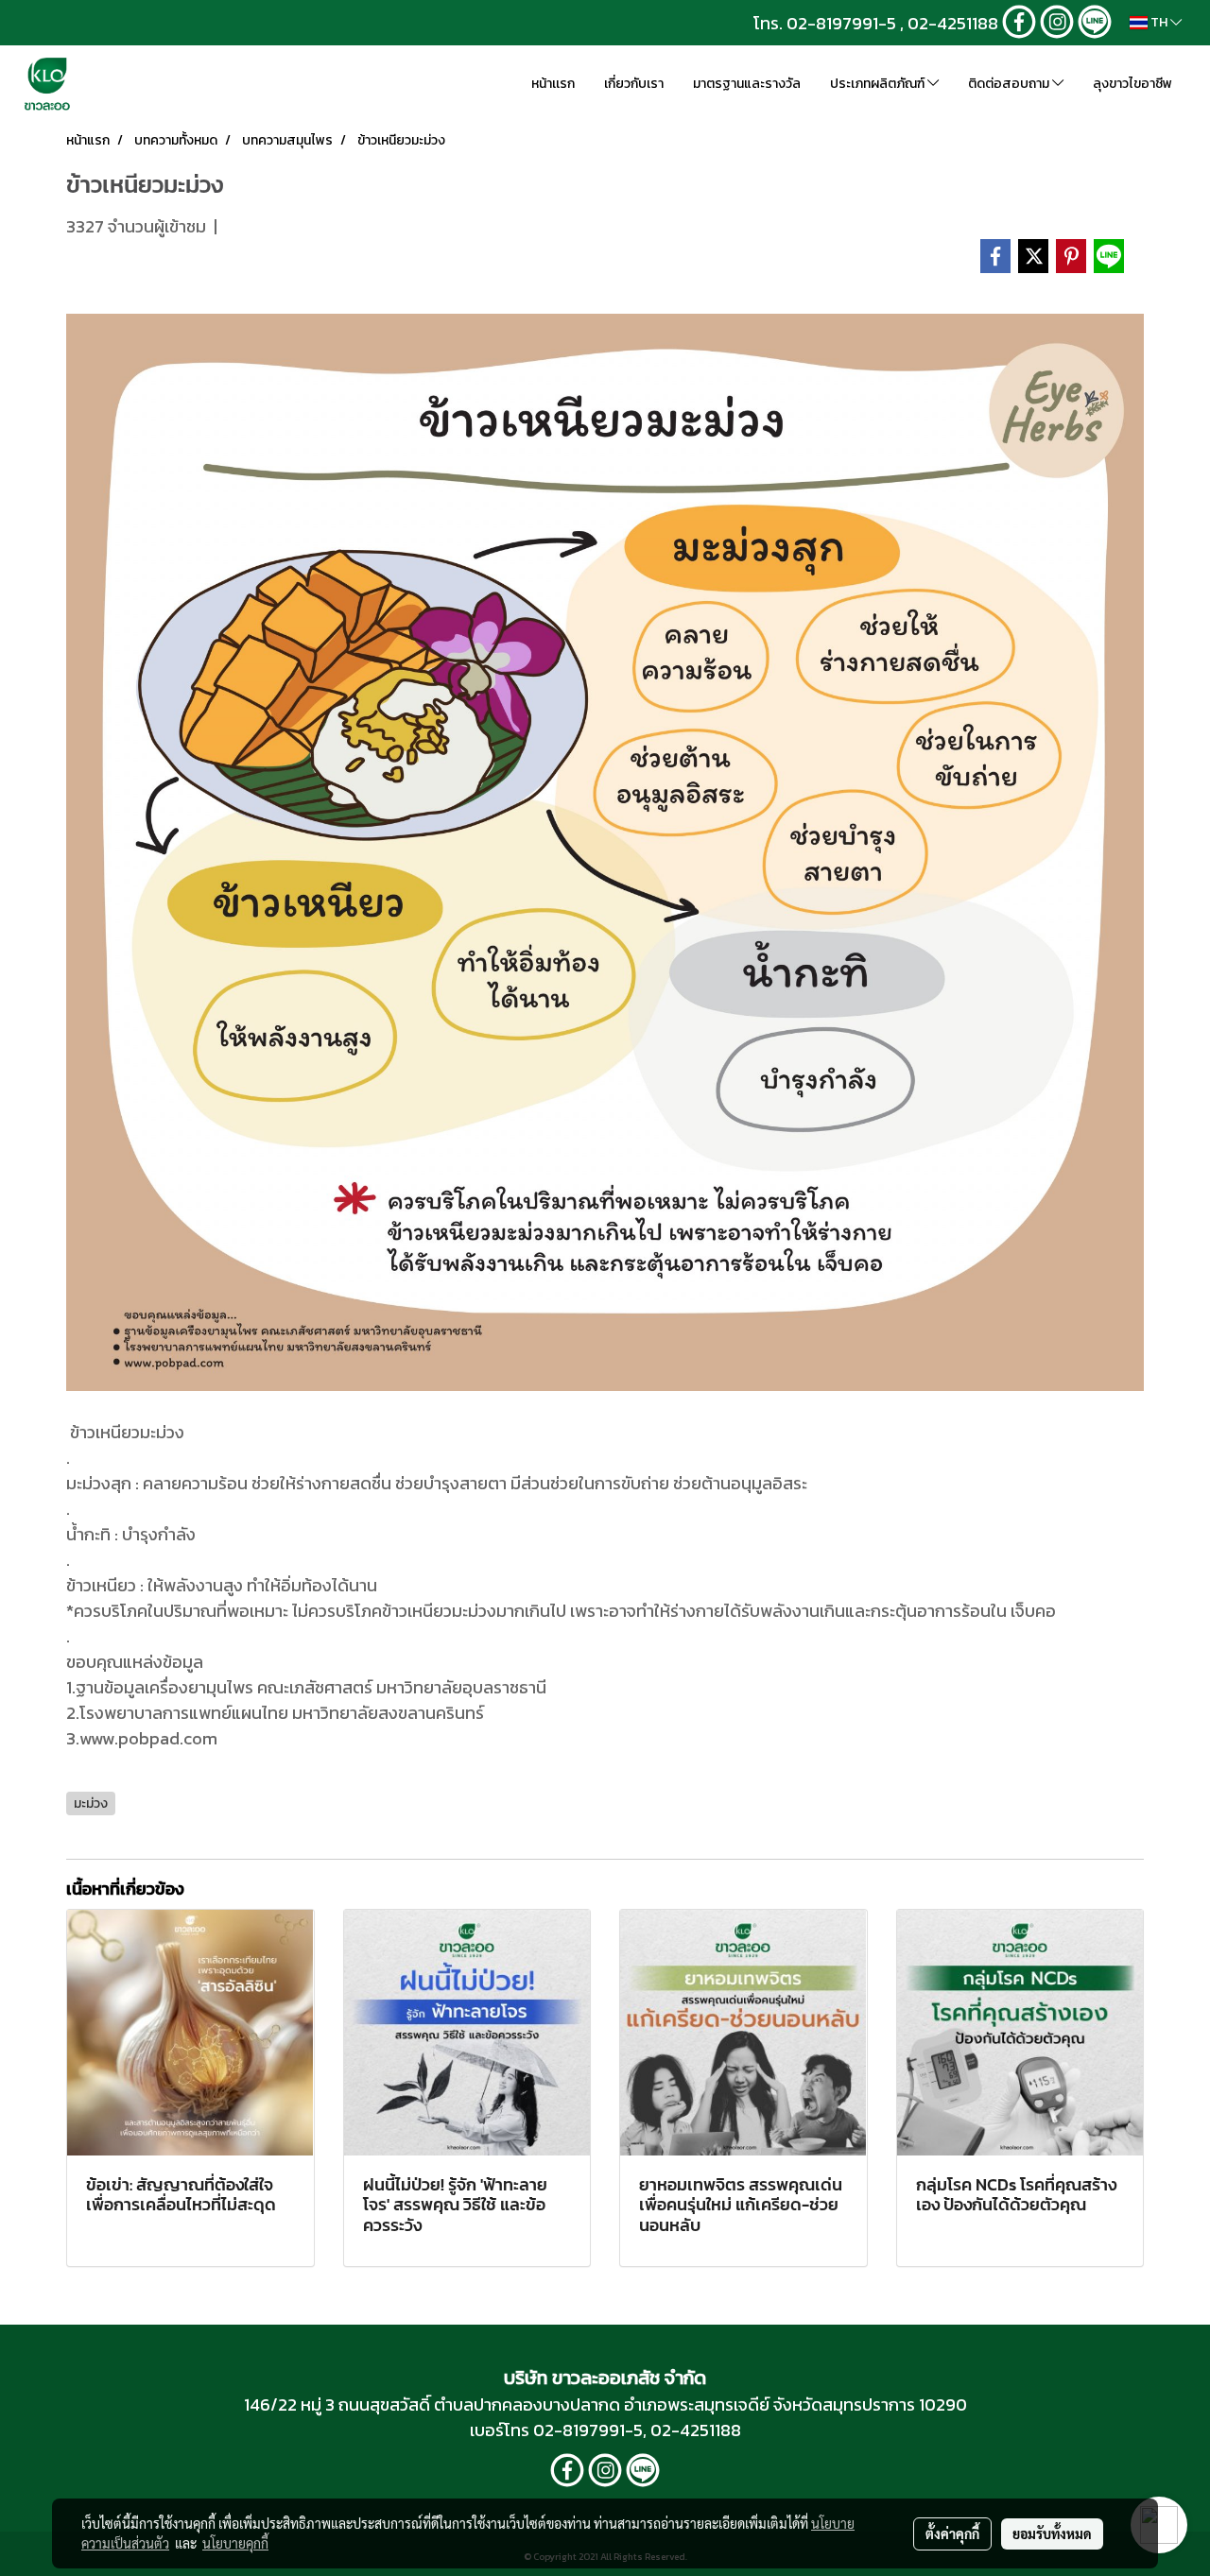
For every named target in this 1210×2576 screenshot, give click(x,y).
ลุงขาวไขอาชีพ (1132, 84)
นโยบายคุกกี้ (235, 2543)
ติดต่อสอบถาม (1010, 84)
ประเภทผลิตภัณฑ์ (879, 84)
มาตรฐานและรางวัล (747, 84)
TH (1159, 22)
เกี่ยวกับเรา (634, 84)
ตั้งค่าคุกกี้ (952, 2533)
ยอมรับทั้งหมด (1052, 2533)
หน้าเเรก (553, 84)
